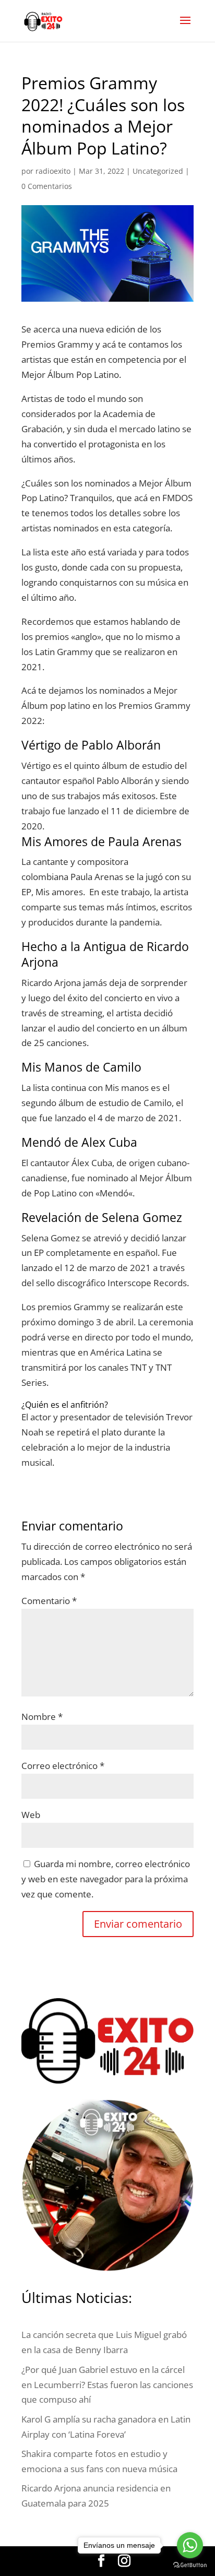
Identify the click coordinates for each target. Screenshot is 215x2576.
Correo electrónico (63, 1766)
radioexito (53, 171)
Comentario (49, 1601)
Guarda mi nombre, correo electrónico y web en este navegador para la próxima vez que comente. (106, 1879)
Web (31, 1815)
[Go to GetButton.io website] (190, 2565)
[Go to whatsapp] (190, 2545)
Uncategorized (158, 171)
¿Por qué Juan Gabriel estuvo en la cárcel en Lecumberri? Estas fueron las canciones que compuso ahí (107, 2385)
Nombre (42, 1717)
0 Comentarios (47, 186)
